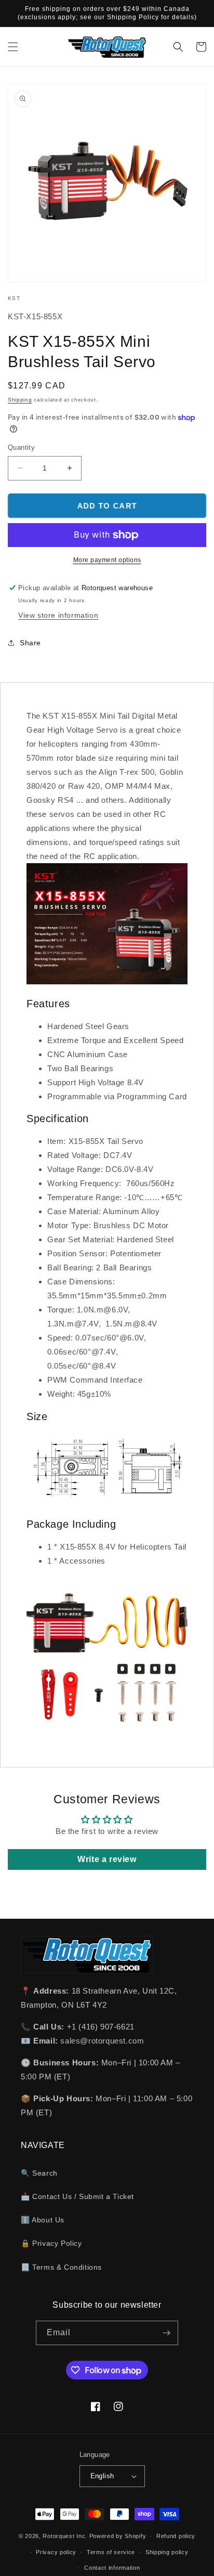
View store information (58, 615)
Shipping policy (167, 2552)
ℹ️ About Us (43, 2220)
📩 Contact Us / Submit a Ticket (77, 2196)
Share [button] (30, 643)
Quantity (21, 447)
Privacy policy (56, 2552)
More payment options (107, 560)
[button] (13, 47)
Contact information (112, 2568)
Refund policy (176, 2536)
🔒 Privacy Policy (51, 2243)
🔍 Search (39, 2173)
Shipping (20, 400)
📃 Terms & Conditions (61, 2267)
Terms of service (111, 2552)
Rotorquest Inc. (65, 2536)
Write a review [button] (107, 1859)
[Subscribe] (166, 2333)
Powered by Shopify (118, 2536)
